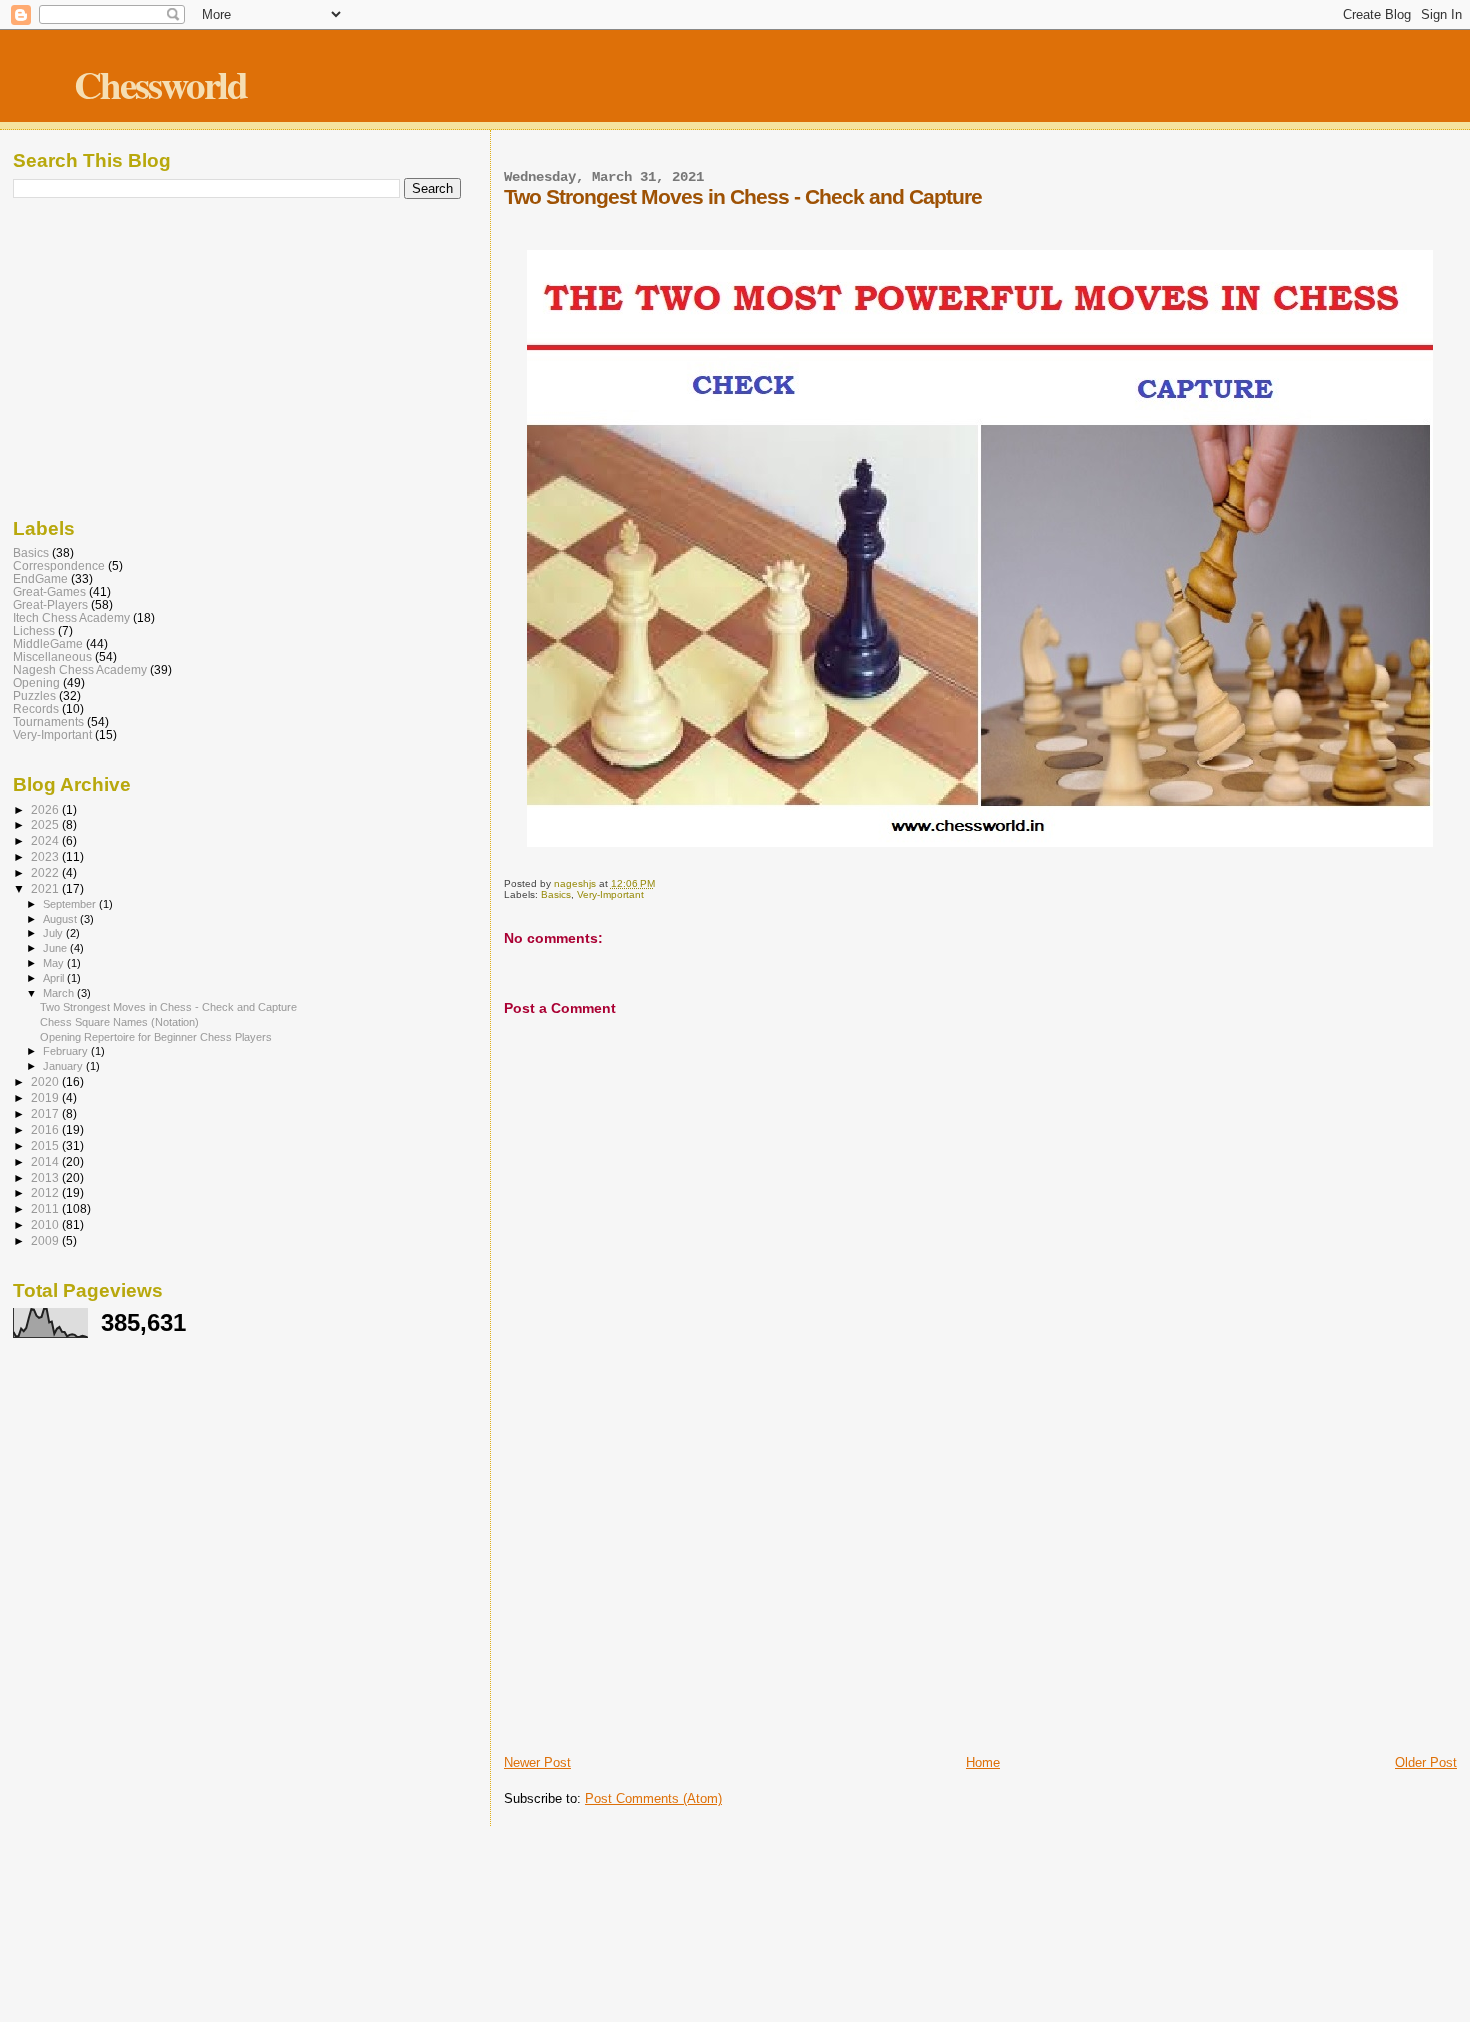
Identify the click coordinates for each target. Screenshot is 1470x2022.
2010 (46, 1224)
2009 (46, 1240)
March (60, 993)
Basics (556, 894)
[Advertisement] (980, 1602)
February (67, 1051)
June (56, 948)
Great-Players (50, 604)
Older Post (1426, 1762)
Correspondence (59, 565)
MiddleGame (48, 643)
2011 (46, 1208)
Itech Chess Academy (71, 617)
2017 (46, 1113)
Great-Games (49, 591)
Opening (36, 682)
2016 (46, 1129)
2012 (46, 1192)
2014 (46, 1161)
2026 (46, 809)
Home (983, 1762)
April (55, 978)
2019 (46, 1097)
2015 (46, 1145)
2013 (46, 1177)
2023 (46, 856)
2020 (46, 1081)
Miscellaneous (52, 656)
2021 (46, 888)
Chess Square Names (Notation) (119, 1022)
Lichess (34, 630)
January (64, 1066)
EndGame (40, 578)
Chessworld (160, 83)
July (54, 933)
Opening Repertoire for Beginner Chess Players (156, 1037)
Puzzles (34, 695)
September (71, 904)
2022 (46, 872)
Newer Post (537, 1762)
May (55, 963)
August (61, 919)
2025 (46, 824)
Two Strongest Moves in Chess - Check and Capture (168, 1007)
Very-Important (610, 894)
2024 (46, 840)
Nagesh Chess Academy (80, 669)
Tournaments (48, 721)
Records (36, 708)
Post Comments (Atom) (653, 1798)
